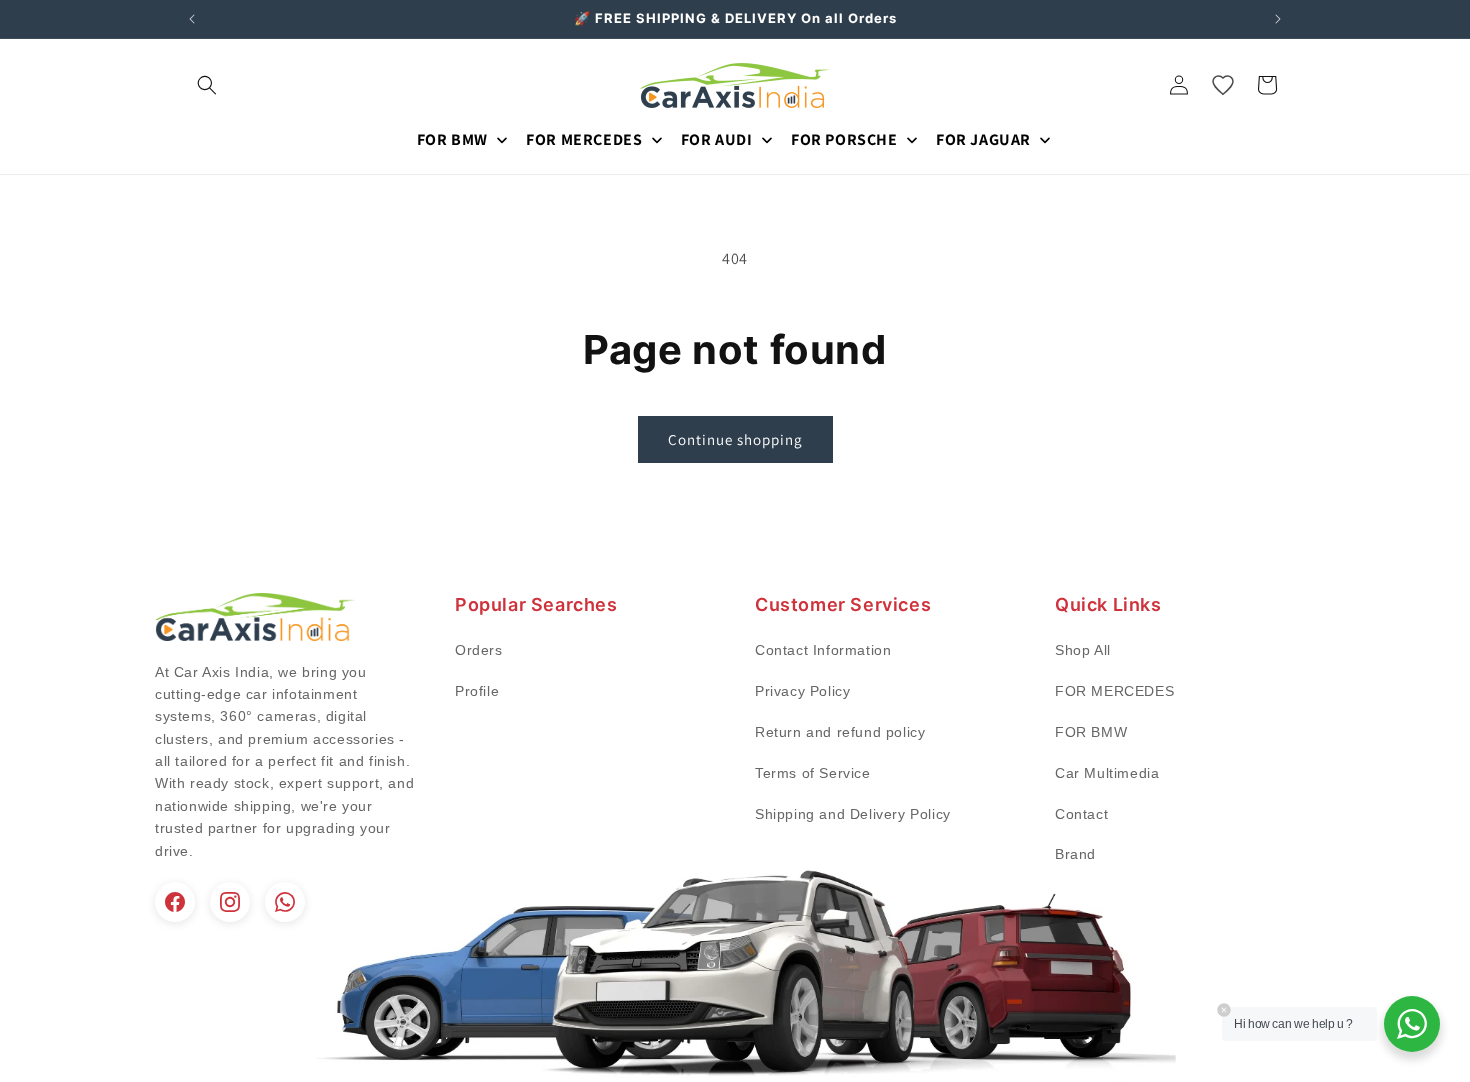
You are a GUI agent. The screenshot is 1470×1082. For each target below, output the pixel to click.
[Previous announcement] (192, 19)
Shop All (1083, 650)
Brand (1075, 854)
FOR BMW (1091, 732)
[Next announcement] (1278, 19)
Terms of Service (813, 773)
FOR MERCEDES (1114, 691)
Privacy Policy (802, 691)
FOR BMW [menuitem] (452, 139)
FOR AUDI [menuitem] (717, 139)
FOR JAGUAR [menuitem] (983, 139)
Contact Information (823, 650)
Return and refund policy (840, 732)
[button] (207, 85)
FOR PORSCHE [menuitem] (844, 139)
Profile (477, 691)
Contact (1081, 814)
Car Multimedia (1107, 773)
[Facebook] (175, 902)
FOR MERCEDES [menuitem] (584, 139)
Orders (479, 650)
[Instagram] (230, 902)
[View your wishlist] (1223, 85)
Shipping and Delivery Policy (853, 814)
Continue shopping (735, 439)
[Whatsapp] (285, 902)
